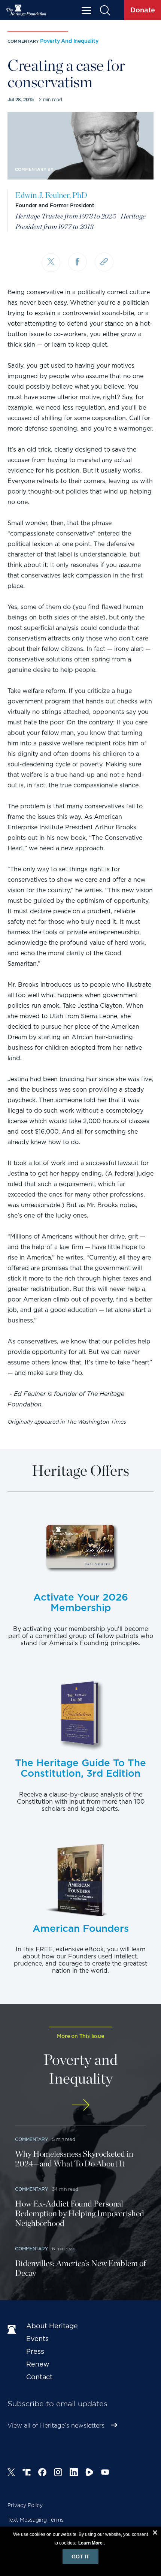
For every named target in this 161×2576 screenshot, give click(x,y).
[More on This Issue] (80, 2105)
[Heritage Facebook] (42, 2473)
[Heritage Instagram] (58, 2473)
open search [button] (105, 10)
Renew (38, 2364)
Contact (39, 2377)
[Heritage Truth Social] (27, 2473)
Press (35, 2351)
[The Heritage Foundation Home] (26, 10)
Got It (80, 2557)
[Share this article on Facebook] (78, 262)
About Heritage (52, 2326)
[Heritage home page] (13, 2330)
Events (37, 2339)
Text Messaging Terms (36, 2520)
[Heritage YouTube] (105, 2473)
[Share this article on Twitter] (51, 263)
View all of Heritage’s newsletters (56, 2426)
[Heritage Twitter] (11, 2473)
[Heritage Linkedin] (74, 2473)
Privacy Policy (25, 2505)
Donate (143, 10)
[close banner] (155, 2534)
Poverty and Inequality (69, 41)
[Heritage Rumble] (89, 2473)
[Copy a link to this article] (104, 262)
